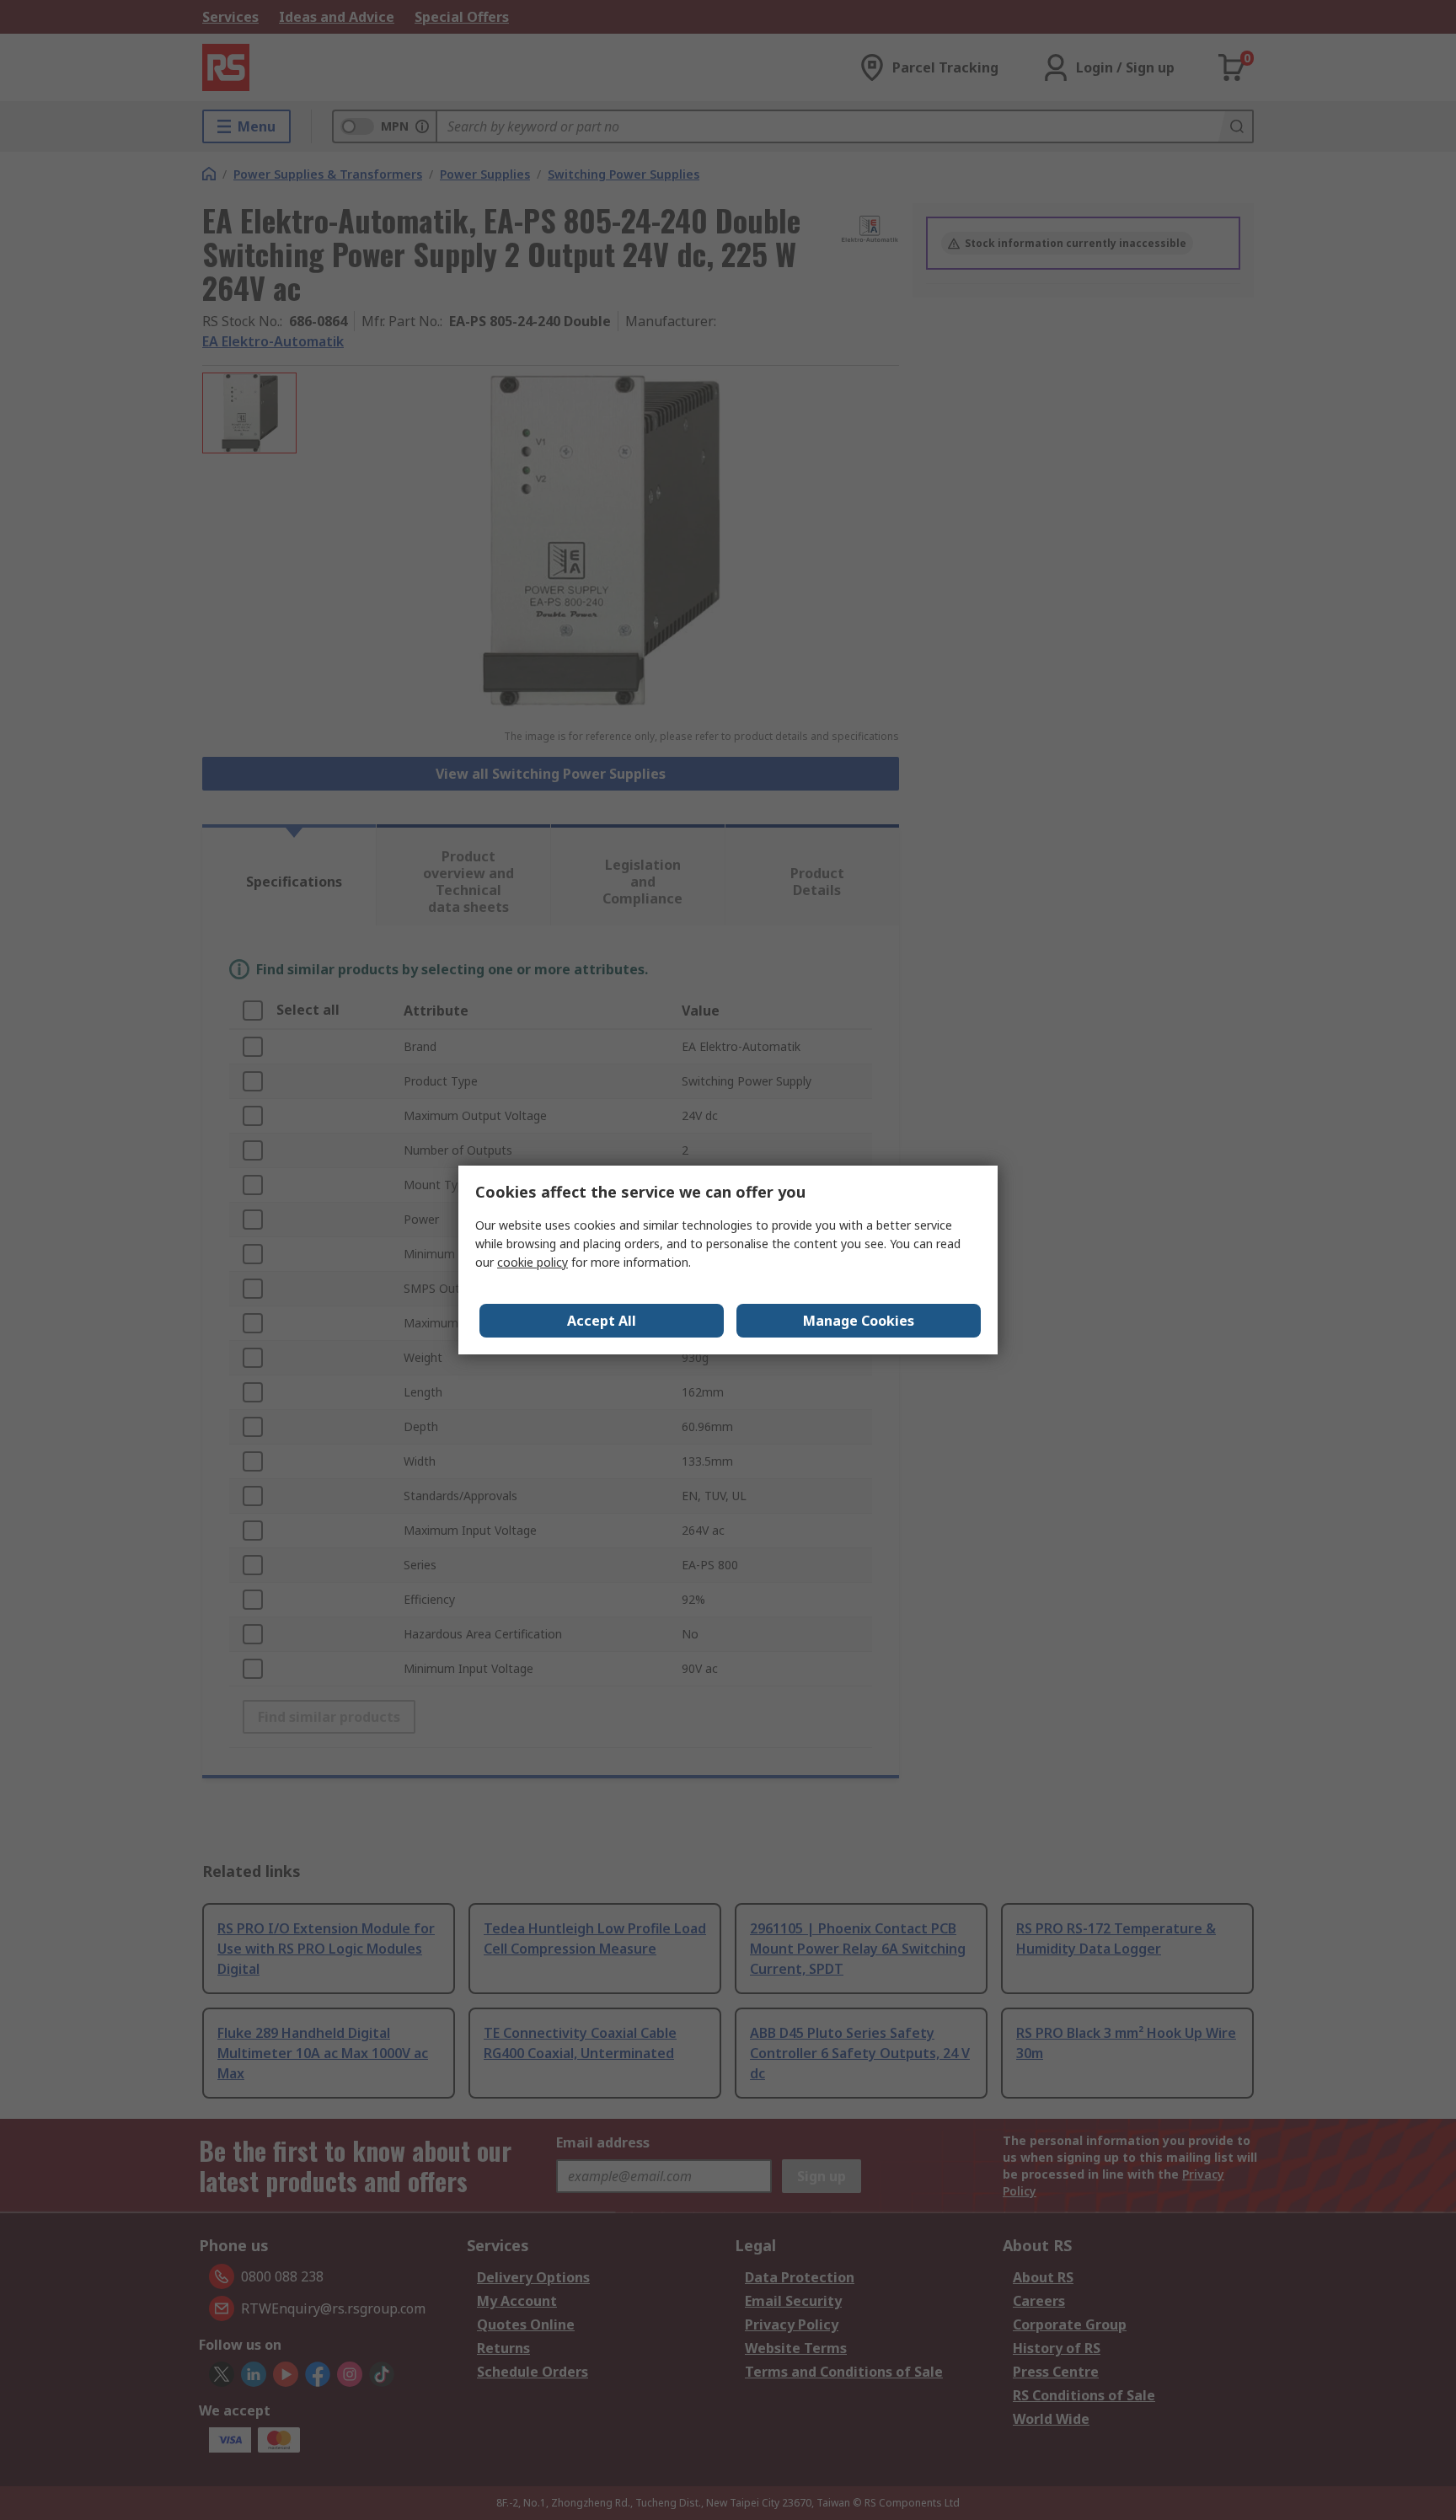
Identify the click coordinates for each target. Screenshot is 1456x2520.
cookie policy (533, 1262)
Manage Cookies (859, 1321)
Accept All (602, 1321)
